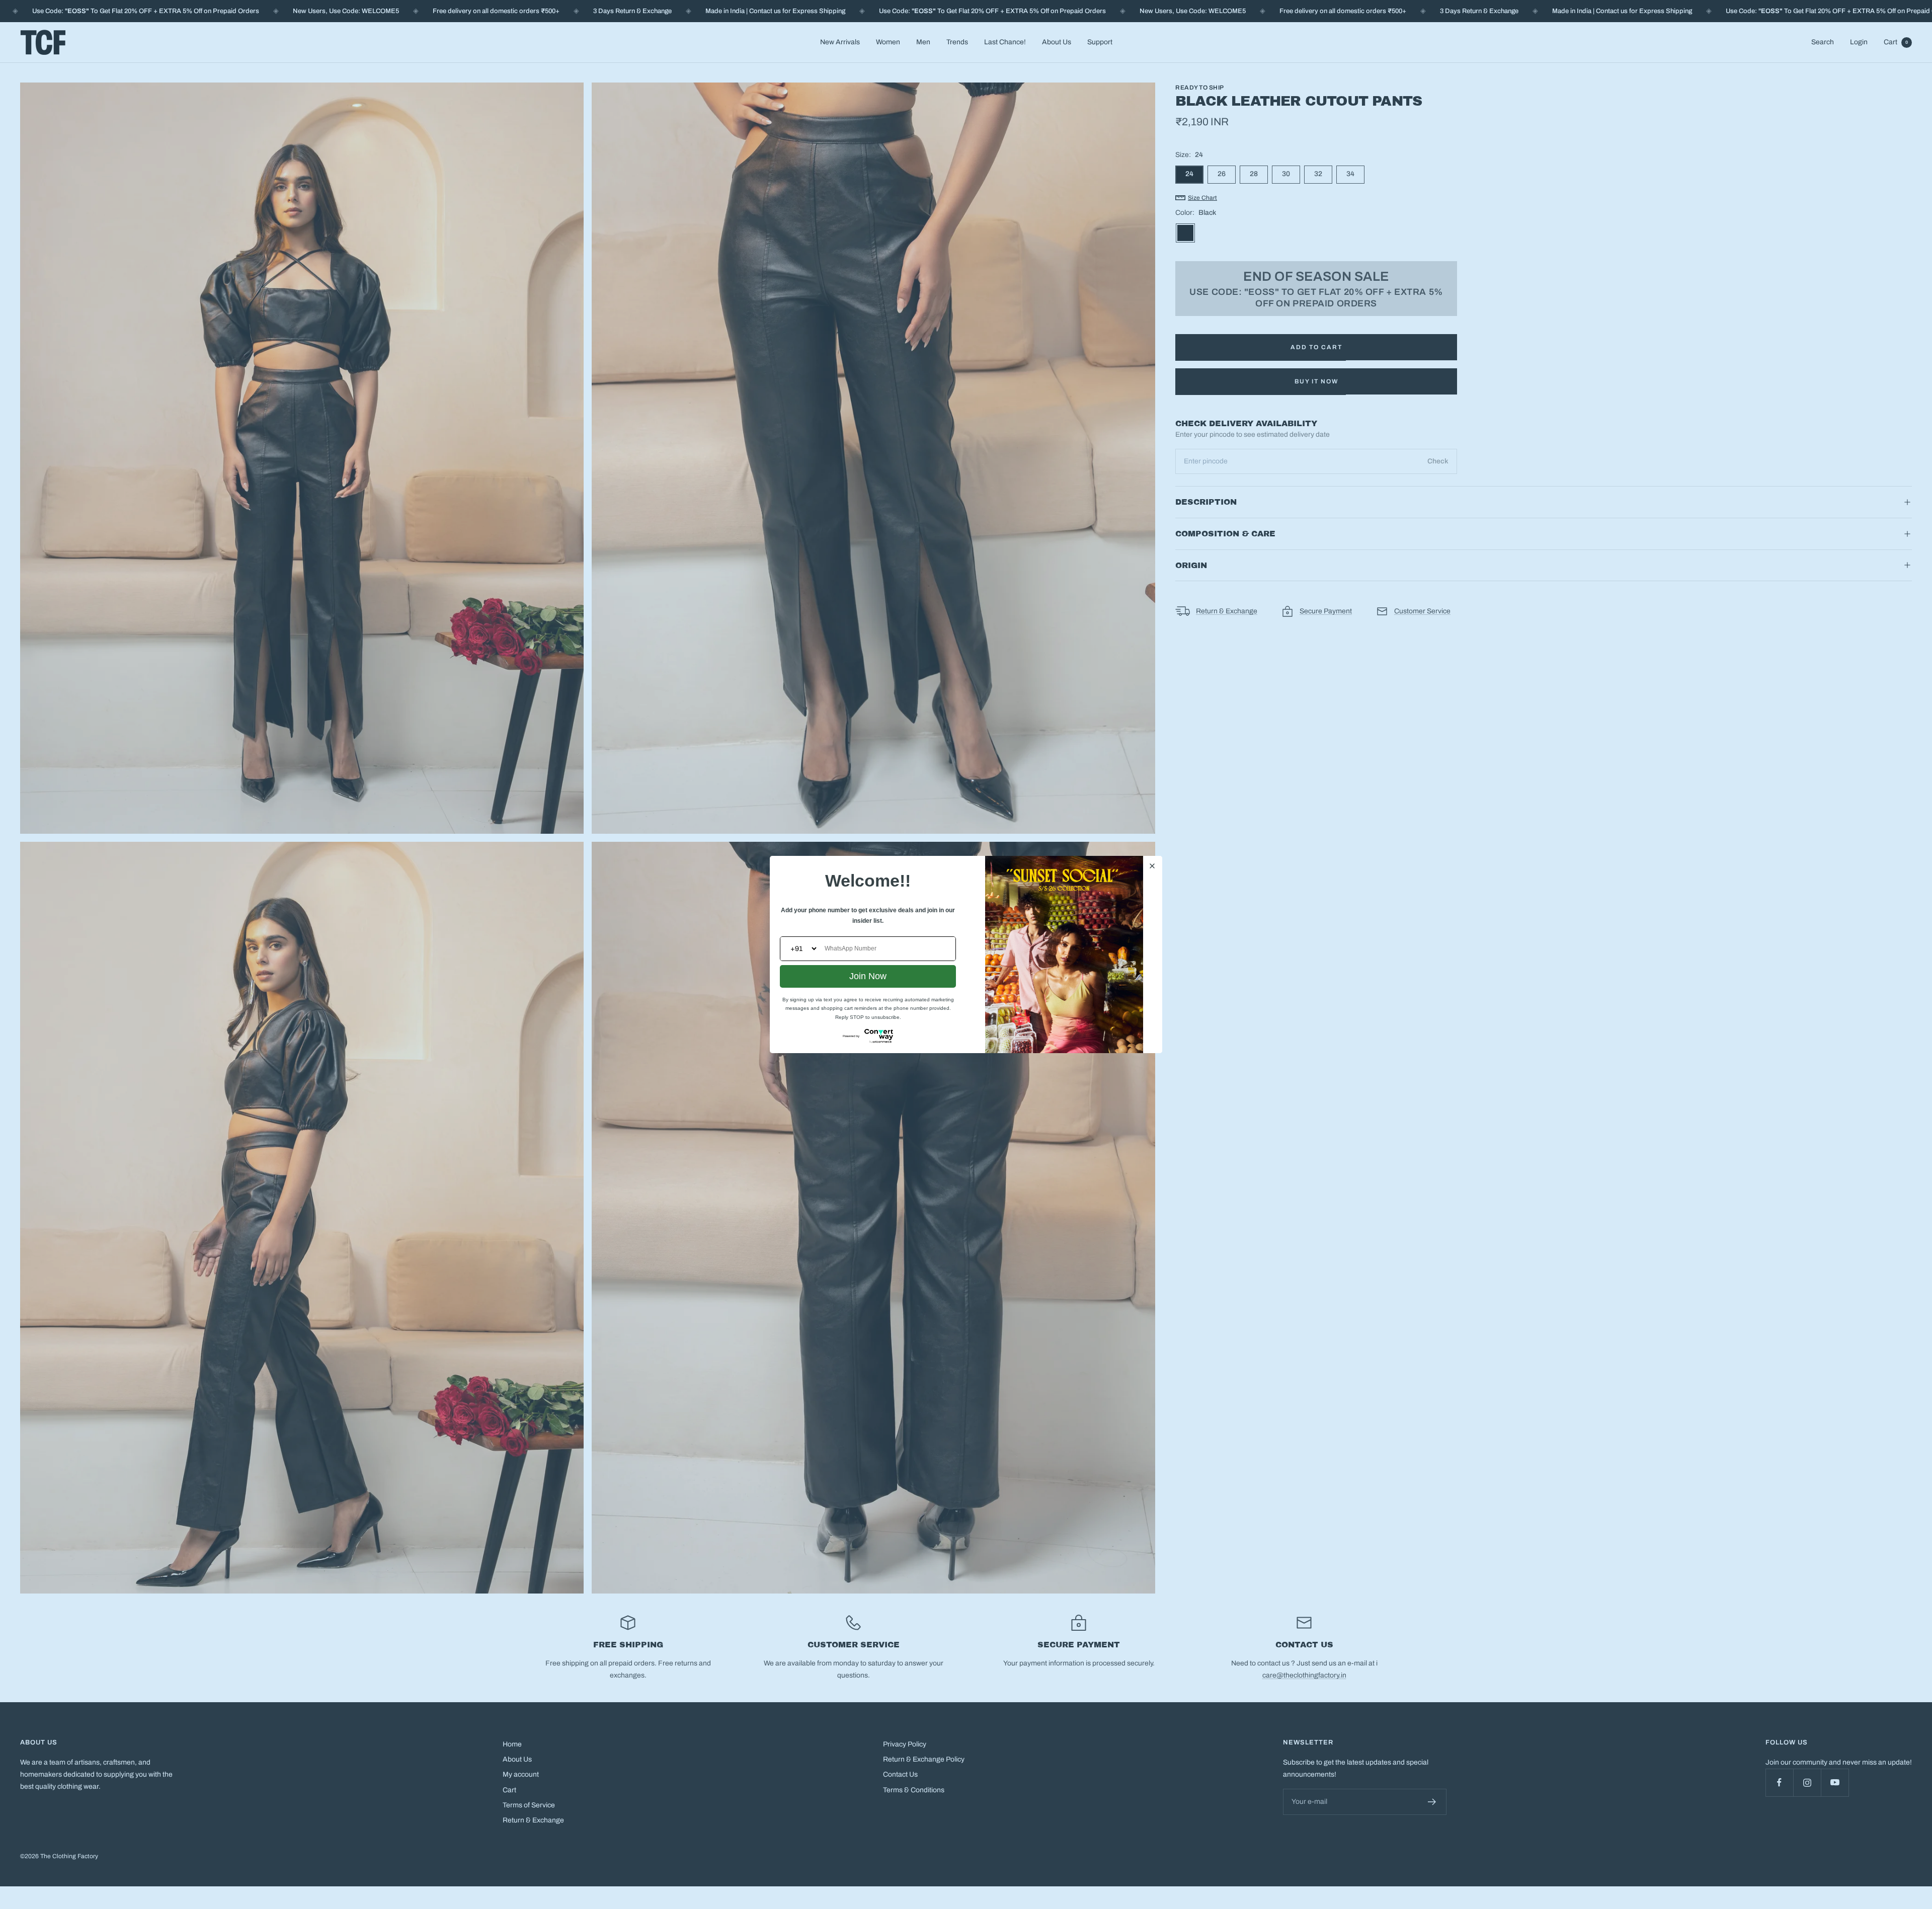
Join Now (868, 976)
